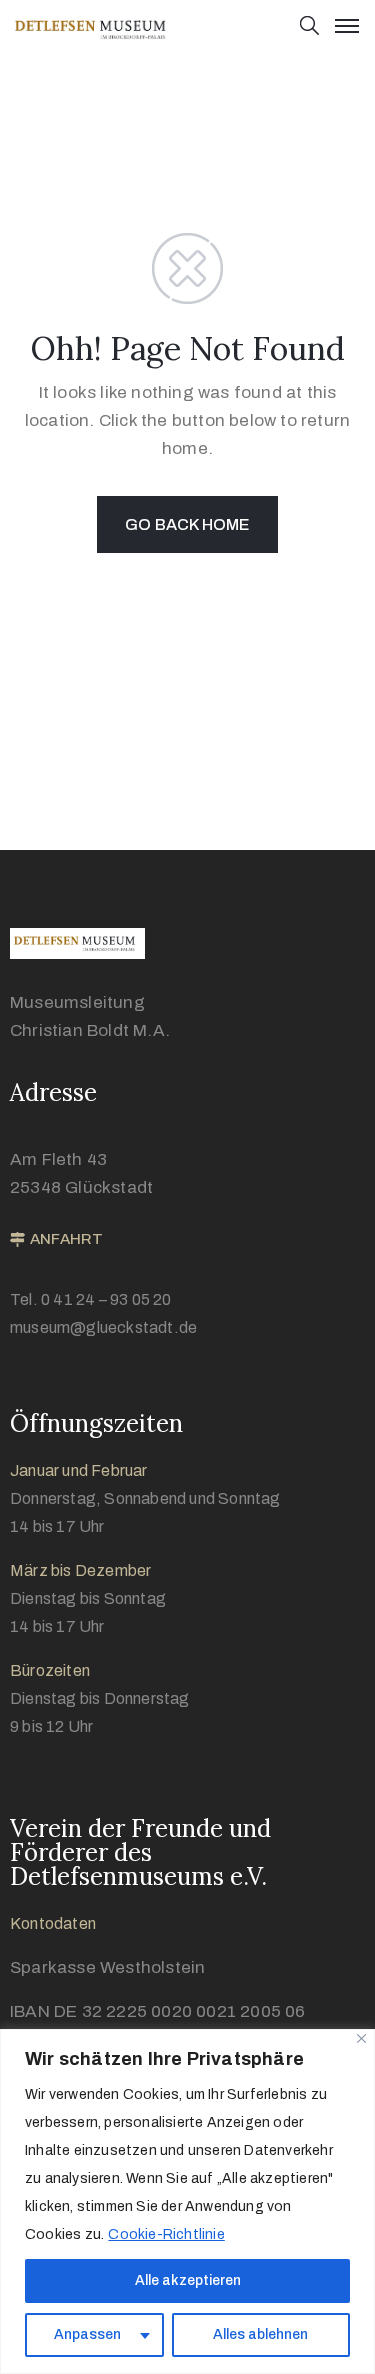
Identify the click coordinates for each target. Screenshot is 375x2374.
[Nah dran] (361, 2038)
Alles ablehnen (260, 2334)
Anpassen (87, 2334)
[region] (187, 2201)
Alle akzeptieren (188, 2280)
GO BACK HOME (187, 524)
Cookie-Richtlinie (166, 2234)
